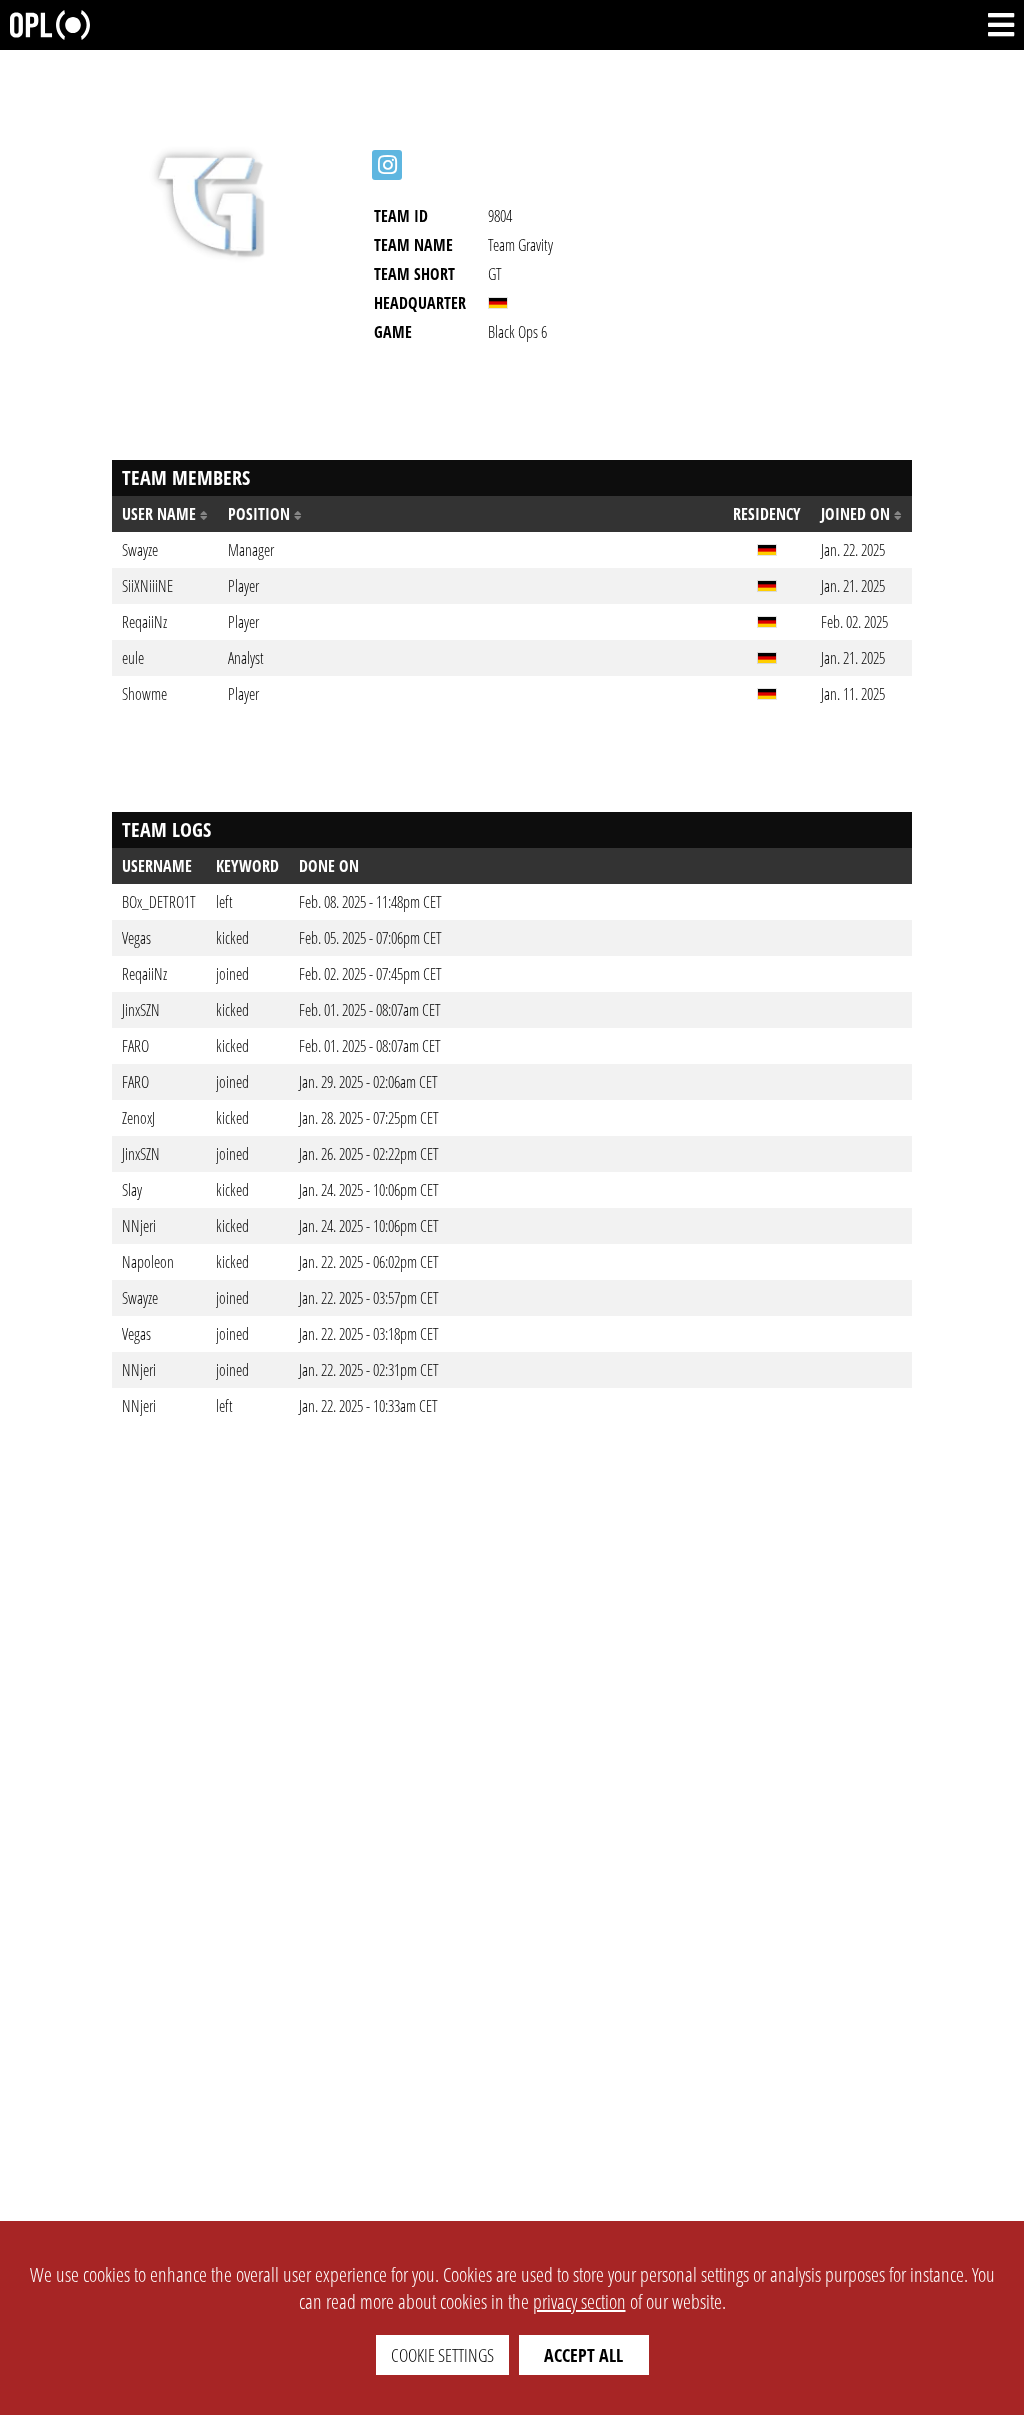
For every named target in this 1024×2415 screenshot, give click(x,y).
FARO (135, 1046)
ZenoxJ (138, 1118)
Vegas (136, 938)
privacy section (579, 2301)
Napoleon (148, 1262)
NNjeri (139, 1226)
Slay (132, 1190)
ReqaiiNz (144, 974)
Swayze (140, 1298)
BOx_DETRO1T (159, 902)
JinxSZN (141, 1010)
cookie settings (442, 2355)
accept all (583, 2355)
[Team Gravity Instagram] (387, 165)
